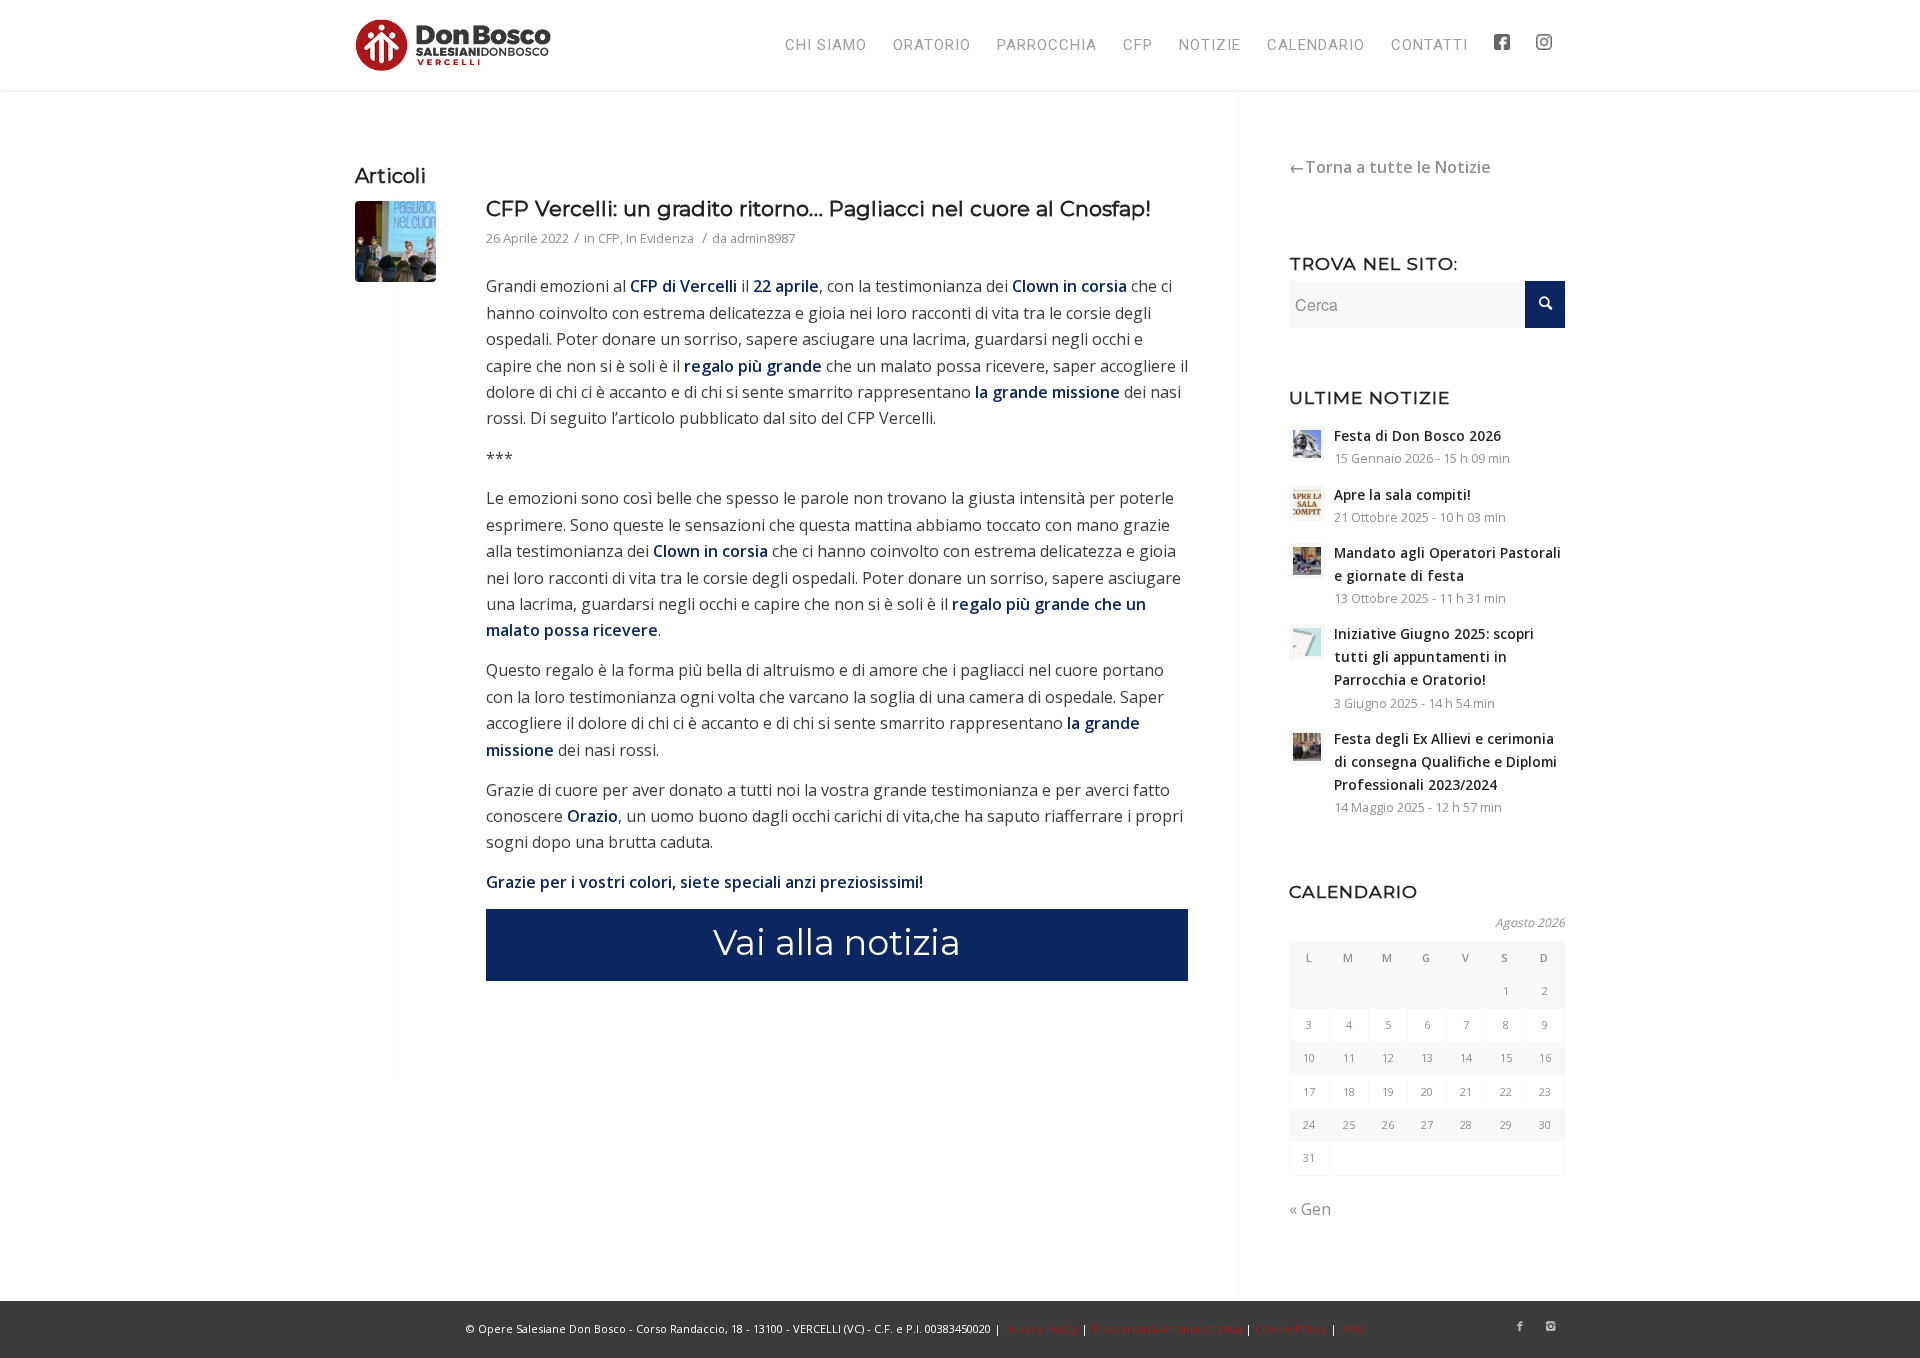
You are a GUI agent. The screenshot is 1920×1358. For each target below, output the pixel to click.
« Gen (1310, 1209)
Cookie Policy (1291, 1328)
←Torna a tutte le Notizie (1390, 167)
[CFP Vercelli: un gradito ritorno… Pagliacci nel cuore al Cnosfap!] (395, 241)
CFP (609, 238)
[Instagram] (1550, 1326)
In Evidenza (660, 238)
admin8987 (762, 238)
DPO (1352, 1328)
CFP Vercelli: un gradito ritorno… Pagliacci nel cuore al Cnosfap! (818, 208)
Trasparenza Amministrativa (1166, 1328)
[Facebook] (1520, 1326)
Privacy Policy (1041, 1328)
